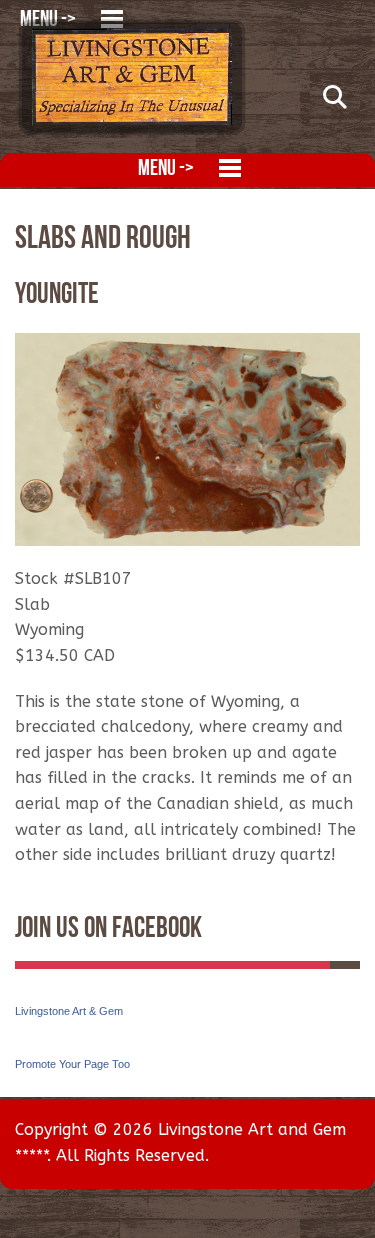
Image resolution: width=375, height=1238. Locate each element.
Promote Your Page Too (72, 1064)
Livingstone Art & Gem (69, 1011)
